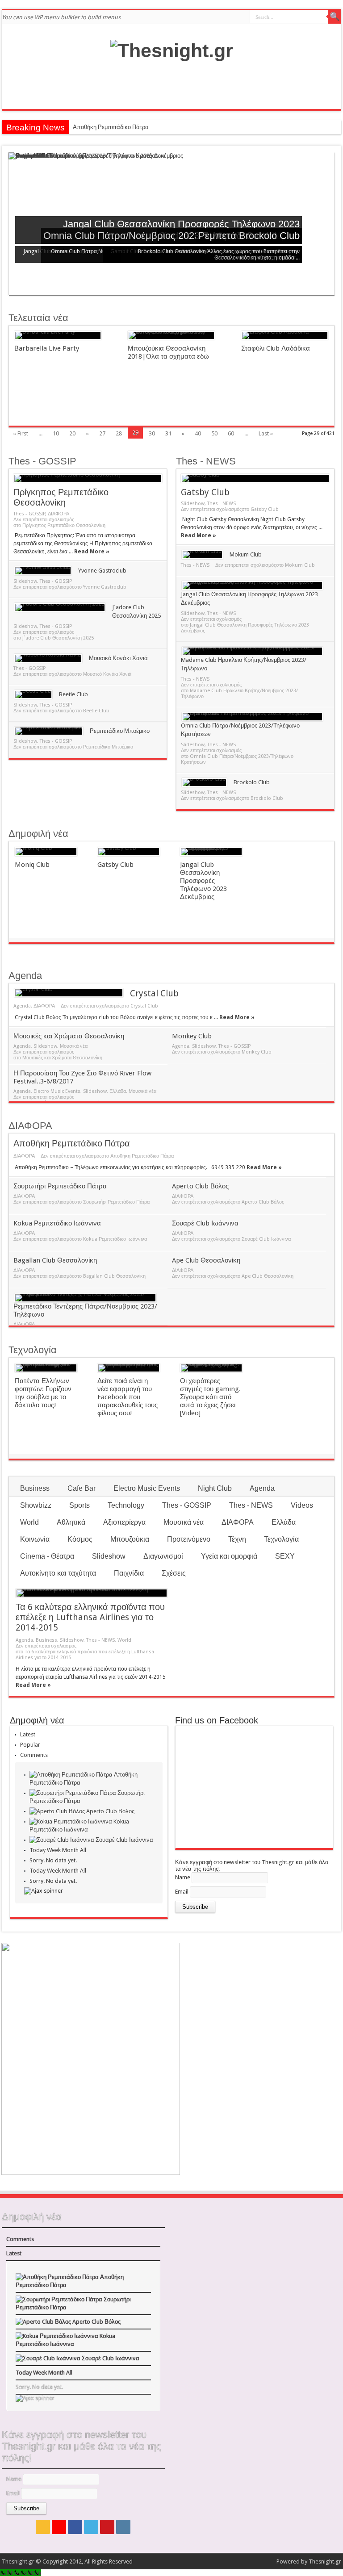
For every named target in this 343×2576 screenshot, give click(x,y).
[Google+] (59, 2527)
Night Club (215, 1488)
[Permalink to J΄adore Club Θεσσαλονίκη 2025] (60, 607)
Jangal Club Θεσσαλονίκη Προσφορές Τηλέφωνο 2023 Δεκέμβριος (203, 881)
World (29, 1522)
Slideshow (25, 581)
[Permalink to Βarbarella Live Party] (58, 335)
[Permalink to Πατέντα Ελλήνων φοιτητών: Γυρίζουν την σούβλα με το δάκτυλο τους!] (46, 1368)
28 (119, 433)
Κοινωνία (35, 1539)
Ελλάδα (118, 1091)
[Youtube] (107, 2527)
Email (182, 1892)
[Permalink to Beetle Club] (33, 694)
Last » (266, 433)
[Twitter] (91, 2527)
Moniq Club (32, 865)
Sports (79, 1505)
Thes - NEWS (206, 461)
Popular (30, 1745)
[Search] (335, 17)
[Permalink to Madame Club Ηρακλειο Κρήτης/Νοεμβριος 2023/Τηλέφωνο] (252, 651)
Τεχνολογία (33, 1350)
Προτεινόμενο (189, 1539)
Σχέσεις (174, 1573)
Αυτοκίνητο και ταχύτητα (58, 1573)
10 (56, 433)
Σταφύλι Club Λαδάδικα (276, 348)
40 (198, 433)
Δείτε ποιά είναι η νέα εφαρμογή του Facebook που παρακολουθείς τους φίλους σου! (128, 1397)
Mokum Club (246, 554)
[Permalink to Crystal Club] (69, 993)
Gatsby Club (205, 492)
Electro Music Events (57, 1091)
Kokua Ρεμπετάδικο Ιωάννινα (57, 1223)
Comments (34, 1755)
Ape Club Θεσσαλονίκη (206, 1260)
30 (152, 433)
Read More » (92, 552)
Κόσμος (80, 1539)
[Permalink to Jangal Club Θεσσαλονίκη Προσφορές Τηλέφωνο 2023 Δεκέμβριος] (252, 585)
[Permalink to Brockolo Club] (204, 782)
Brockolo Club (269, 236)
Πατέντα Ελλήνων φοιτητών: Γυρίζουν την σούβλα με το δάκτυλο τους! (43, 1393)
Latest (28, 1734)
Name (183, 1877)
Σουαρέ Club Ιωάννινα (205, 1223)
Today (38, 1850)
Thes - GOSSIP (42, 461)
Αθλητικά (71, 1522)
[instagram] (123, 2527)
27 (102, 433)
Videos (302, 1505)
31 (168, 433)
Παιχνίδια (129, 1573)
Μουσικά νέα (74, 1046)
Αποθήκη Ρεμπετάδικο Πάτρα (111, 127)
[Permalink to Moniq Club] (46, 852)
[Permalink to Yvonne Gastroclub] (43, 571)
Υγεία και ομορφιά (229, 1556)
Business (35, 1488)
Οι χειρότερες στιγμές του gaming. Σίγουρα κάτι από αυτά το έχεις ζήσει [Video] (210, 1397)
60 (231, 433)
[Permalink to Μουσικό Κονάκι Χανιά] (48, 658)
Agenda (25, 976)
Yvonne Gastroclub (102, 571)
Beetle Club (73, 694)
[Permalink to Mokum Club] (202, 555)
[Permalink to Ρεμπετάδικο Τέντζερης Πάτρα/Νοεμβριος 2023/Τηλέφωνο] (85, 1298)
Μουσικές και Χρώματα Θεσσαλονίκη (69, 1036)
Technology (126, 1505)
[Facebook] (75, 2527)
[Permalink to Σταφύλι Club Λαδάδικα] (285, 335)
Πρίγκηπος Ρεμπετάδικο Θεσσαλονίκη (61, 498)
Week (54, 1850)
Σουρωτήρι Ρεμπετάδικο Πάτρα (60, 1186)
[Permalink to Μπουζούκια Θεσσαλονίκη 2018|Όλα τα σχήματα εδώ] (171, 335)
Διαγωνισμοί (163, 1556)
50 (214, 433)
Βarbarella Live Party (47, 348)
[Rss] (43, 2527)
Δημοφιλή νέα (38, 834)
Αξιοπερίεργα (124, 1522)
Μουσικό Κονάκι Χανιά (118, 658)
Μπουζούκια (130, 1539)
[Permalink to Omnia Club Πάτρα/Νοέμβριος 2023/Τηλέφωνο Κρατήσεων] (252, 717)
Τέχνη (237, 1539)
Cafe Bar (82, 1488)
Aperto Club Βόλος (200, 1186)
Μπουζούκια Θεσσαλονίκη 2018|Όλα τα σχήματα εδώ (168, 352)
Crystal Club (154, 993)
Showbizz (36, 1505)
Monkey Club (192, 1036)
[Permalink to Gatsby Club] (255, 478)
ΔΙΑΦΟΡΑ (59, 514)
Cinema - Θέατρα (47, 1556)
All (83, 1850)
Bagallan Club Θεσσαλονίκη (55, 1260)
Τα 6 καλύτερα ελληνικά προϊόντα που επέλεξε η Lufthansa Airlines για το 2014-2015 (90, 1617)
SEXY (285, 1556)
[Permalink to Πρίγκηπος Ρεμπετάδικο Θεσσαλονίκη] (88, 478)
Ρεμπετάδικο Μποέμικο (120, 731)
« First (21, 433)
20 (72, 433)
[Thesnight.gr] (172, 50)
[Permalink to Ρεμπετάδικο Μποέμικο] (49, 731)
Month (70, 1850)
